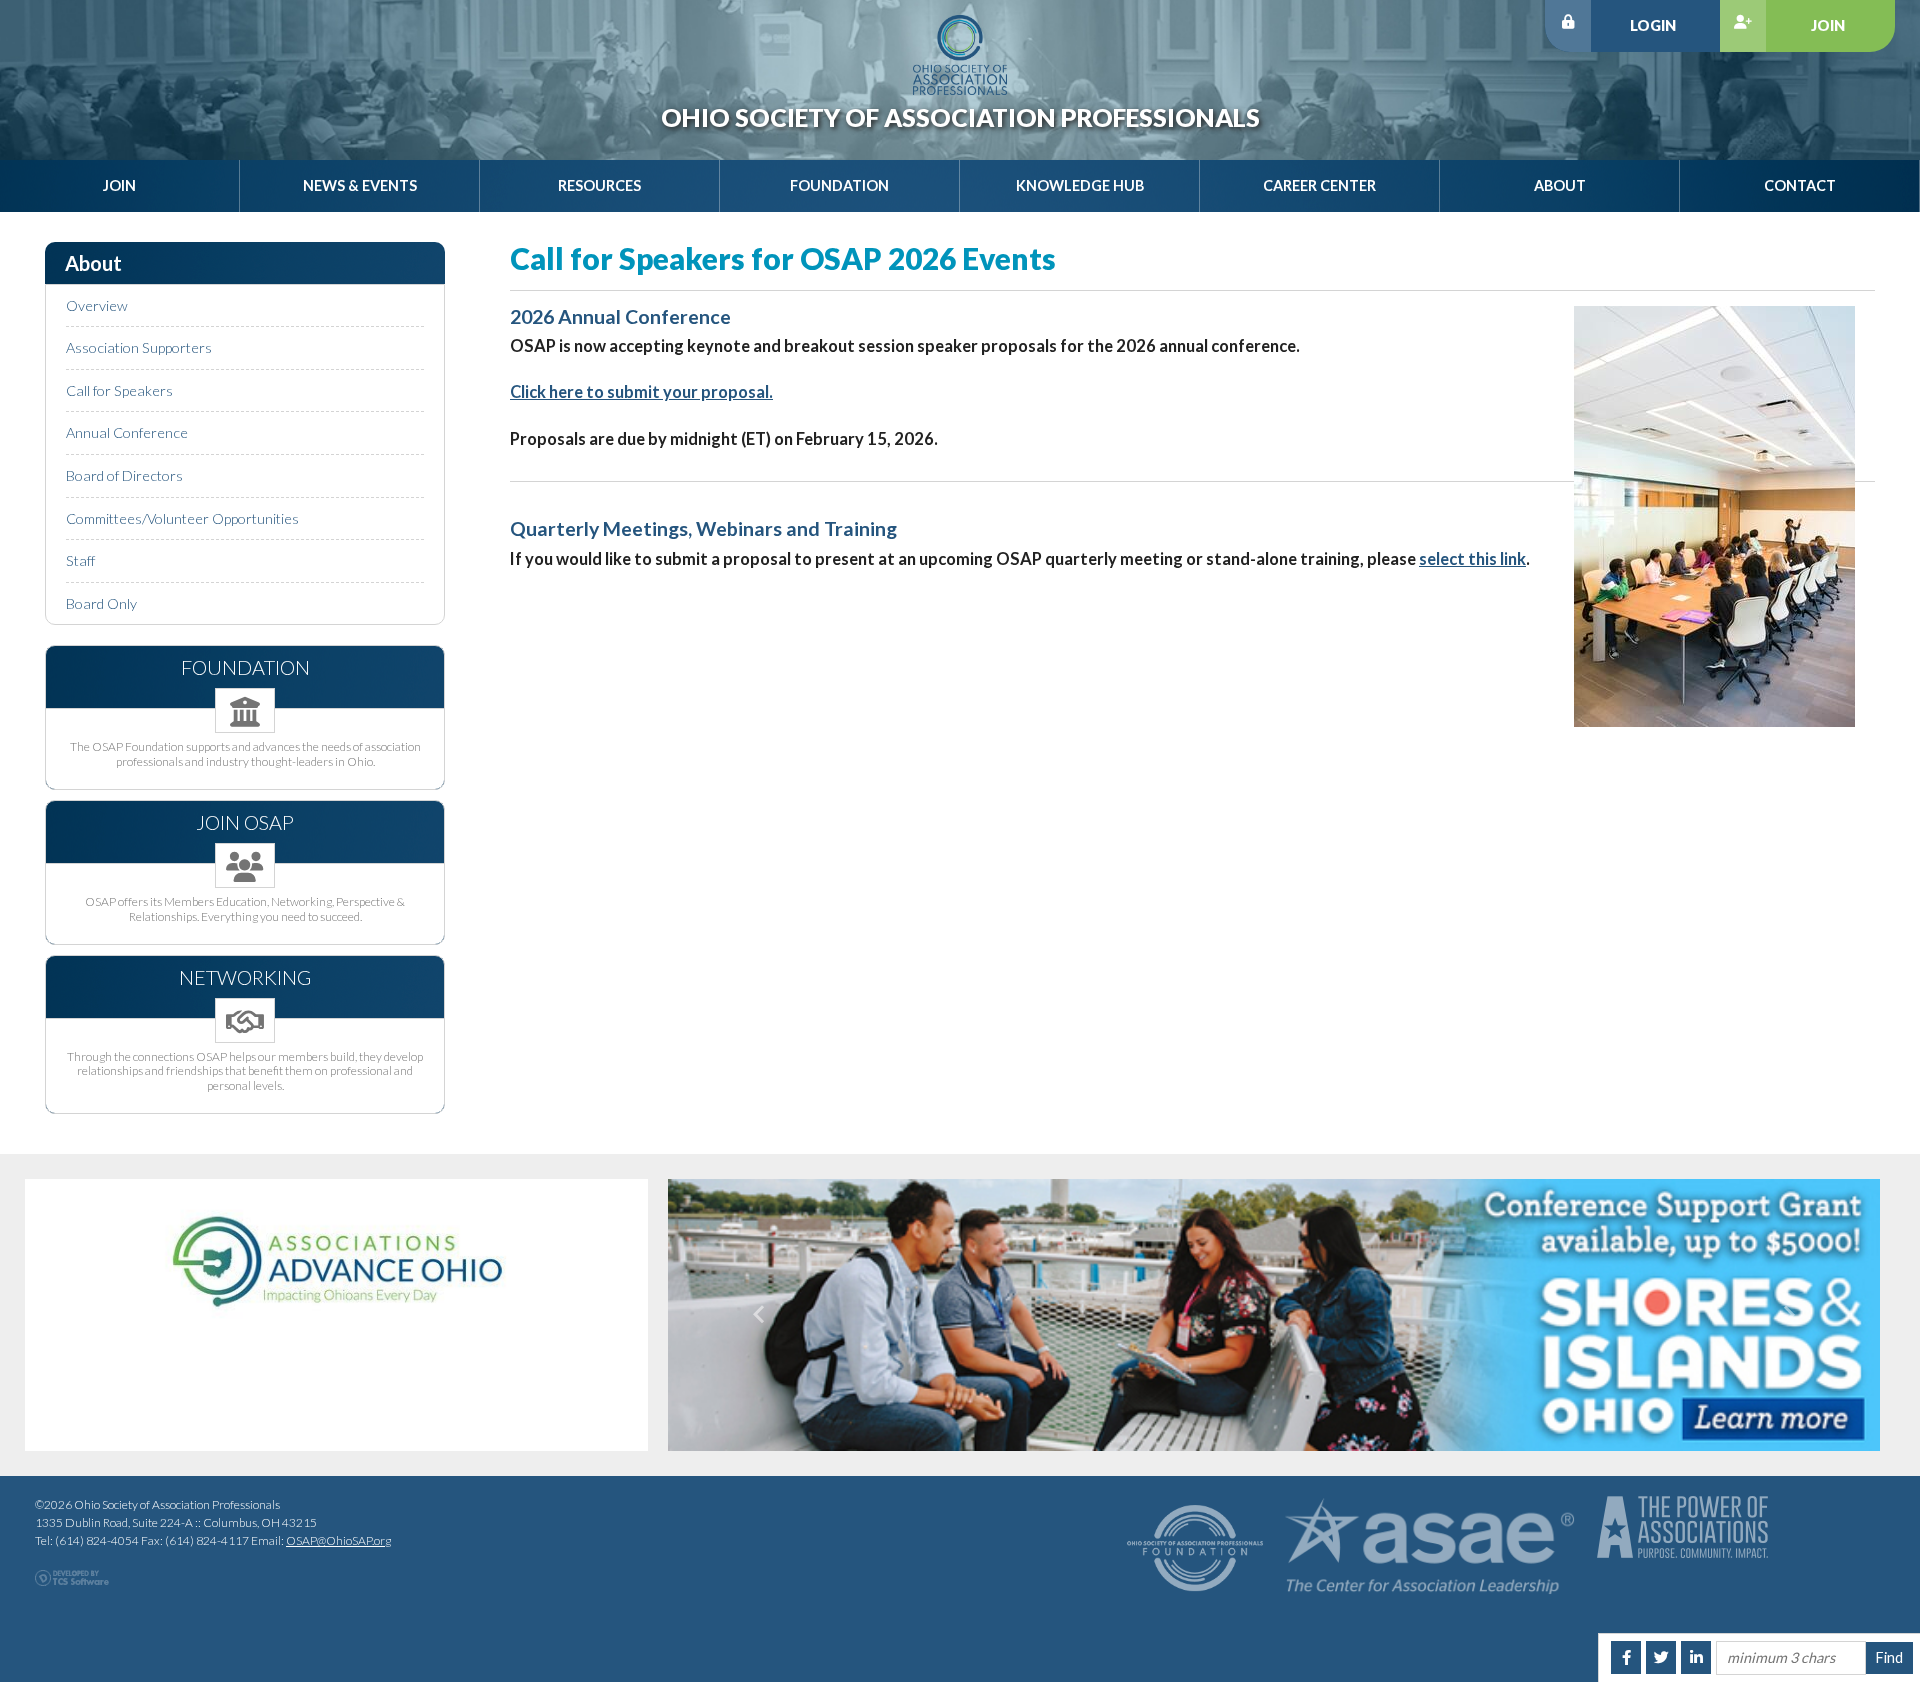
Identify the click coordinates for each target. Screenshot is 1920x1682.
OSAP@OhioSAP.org (338, 1540)
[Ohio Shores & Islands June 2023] (1274, 1315)
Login (1653, 25)
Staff (80, 560)
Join (1828, 25)
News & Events (360, 185)
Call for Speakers (119, 390)
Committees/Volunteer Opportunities (182, 518)
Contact (1800, 185)
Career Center (1319, 185)
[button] (759, 1315)
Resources (599, 185)
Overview (97, 305)
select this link (1472, 559)
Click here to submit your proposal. (641, 392)
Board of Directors (124, 475)
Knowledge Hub (1080, 185)
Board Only (101, 603)
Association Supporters (139, 347)
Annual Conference (127, 432)
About (1560, 185)
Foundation (839, 185)
